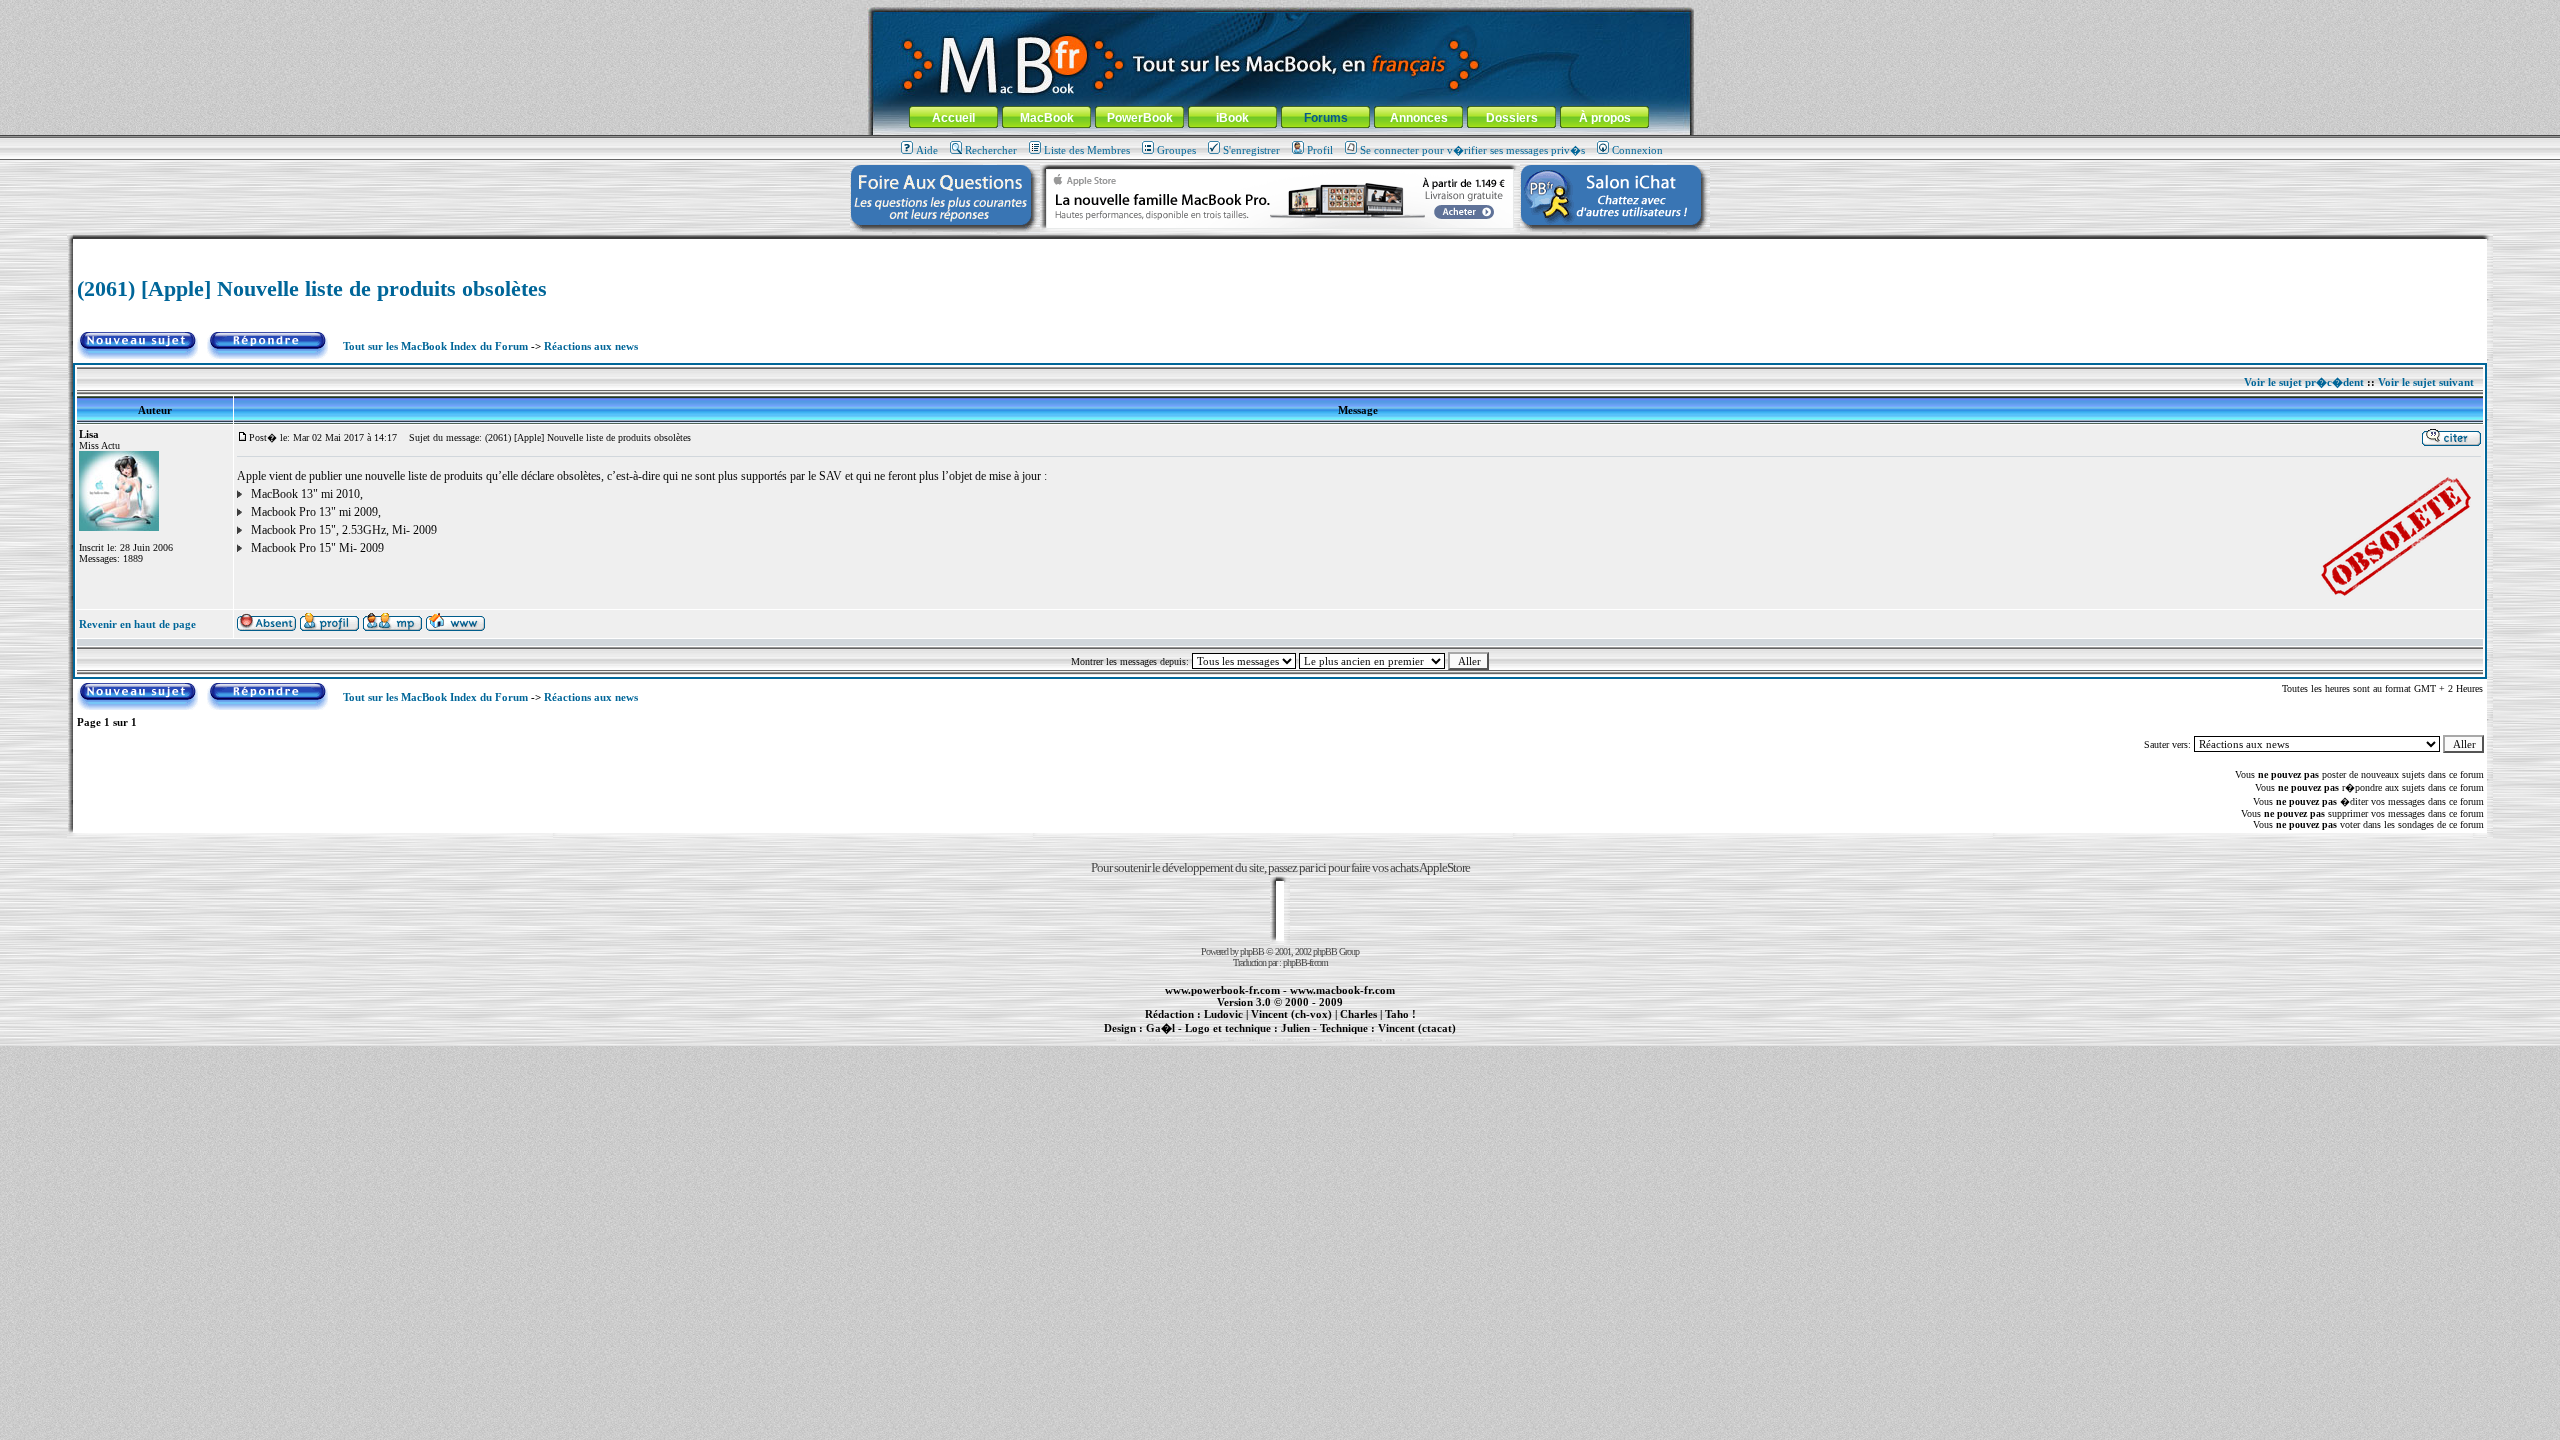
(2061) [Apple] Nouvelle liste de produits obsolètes (312, 288)
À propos (1605, 118)
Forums (1326, 118)
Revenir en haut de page (137, 624)
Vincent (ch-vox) (1291, 1014)
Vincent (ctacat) (1417, 1028)
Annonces (1419, 118)
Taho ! (1400, 1014)
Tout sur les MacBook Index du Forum (435, 346)
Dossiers (1512, 118)
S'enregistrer (1251, 150)
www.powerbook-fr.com (1222, 990)
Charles (1358, 1014)
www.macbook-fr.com (1342, 990)
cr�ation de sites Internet (1409, 1039)
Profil (1320, 150)
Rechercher (991, 150)
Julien (1295, 1028)
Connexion (1637, 150)
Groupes (1176, 150)
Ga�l (1160, 1028)
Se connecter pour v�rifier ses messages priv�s (1472, 150)
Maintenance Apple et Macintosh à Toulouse (1312, 1039)
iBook (1232, 118)
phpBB (1252, 951)
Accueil (953, 118)
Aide (927, 150)
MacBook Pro (1209, 1039)
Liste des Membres (1087, 150)
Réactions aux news (591, 346)
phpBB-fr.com (1305, 962)
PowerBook (1140, 118)
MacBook (1047, 118)
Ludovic (1223, 1014)
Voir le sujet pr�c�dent (2304, 382)
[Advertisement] (1280, 246)
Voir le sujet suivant (2426, 382)
